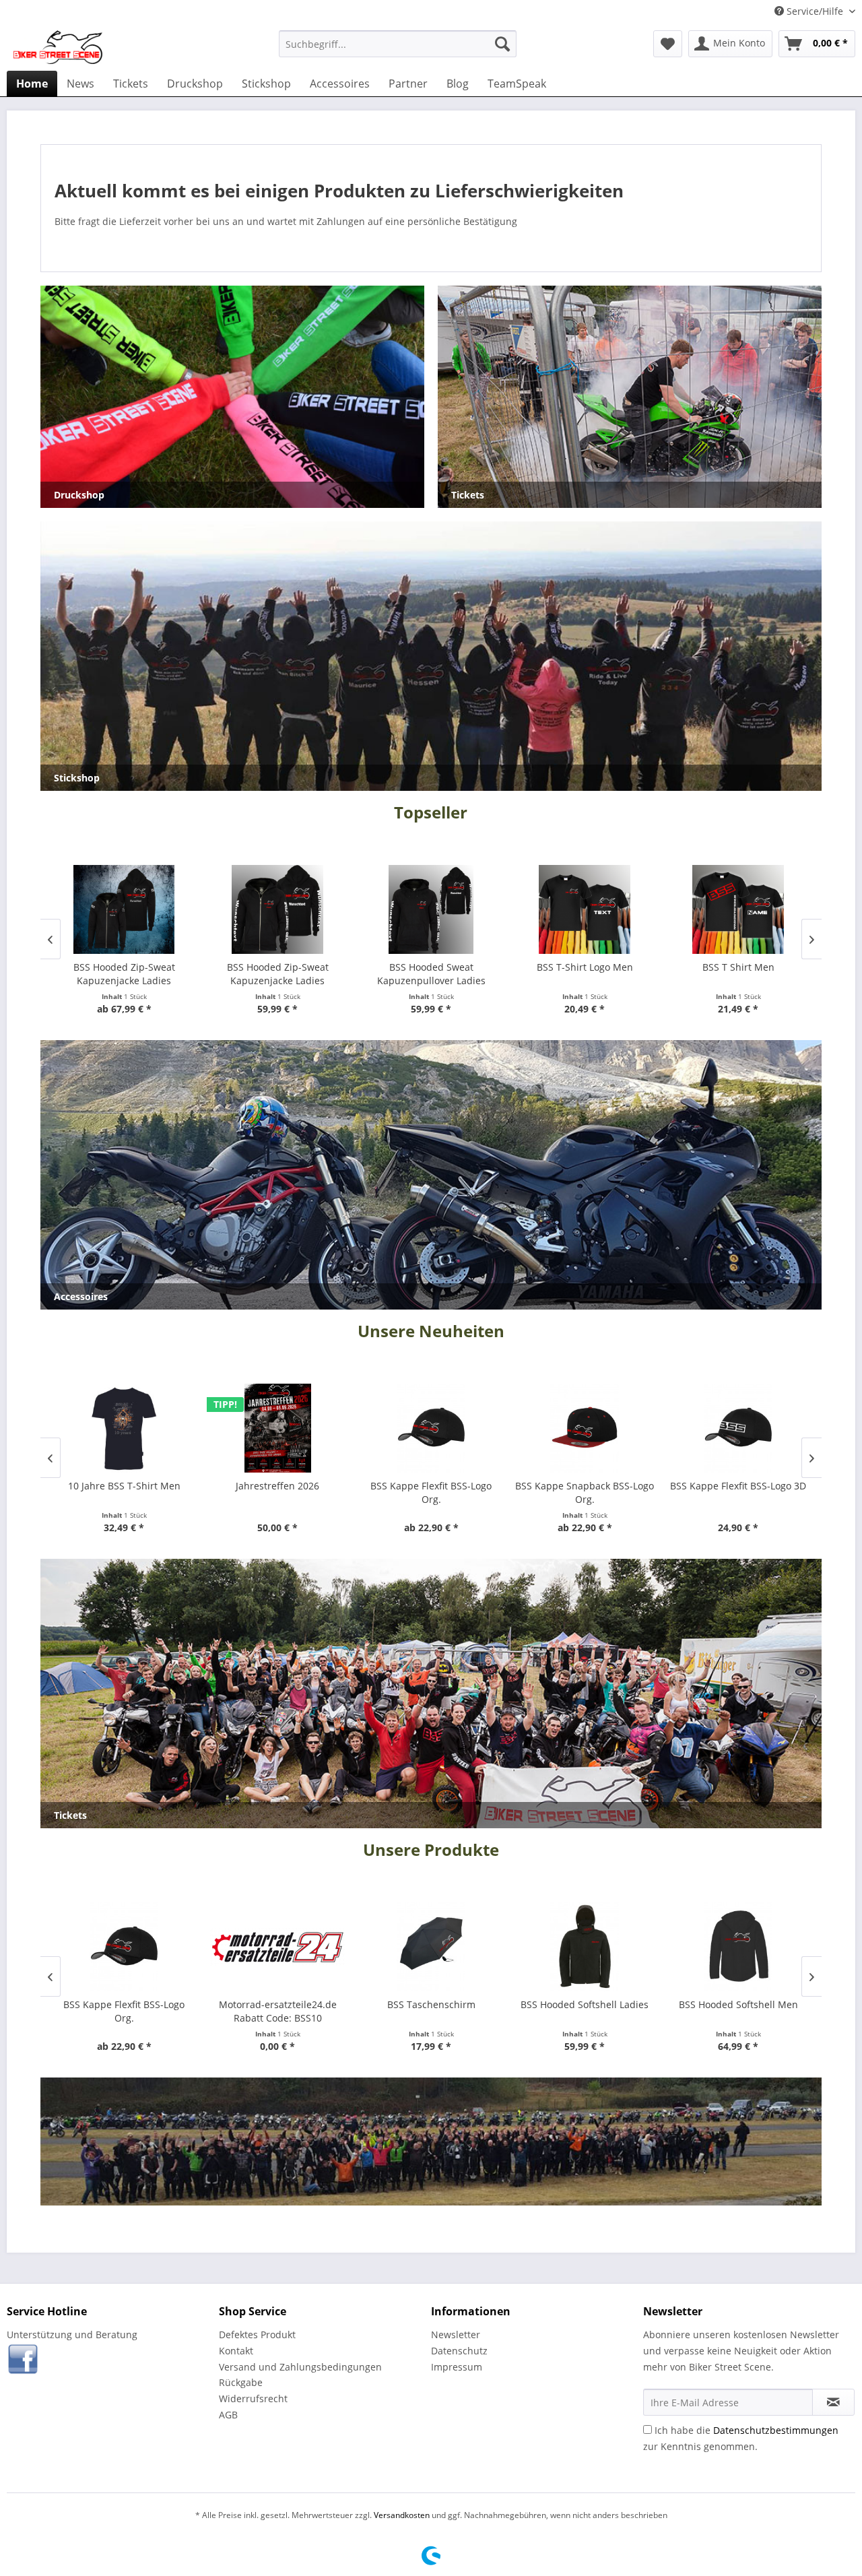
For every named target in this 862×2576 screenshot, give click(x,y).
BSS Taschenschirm (431, 2004)
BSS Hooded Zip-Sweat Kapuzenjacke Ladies (124, 974)
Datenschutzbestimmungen (776, 2430)
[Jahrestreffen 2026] (277, 1428)
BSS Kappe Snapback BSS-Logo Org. (585, 1492)
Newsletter (456, 2334)
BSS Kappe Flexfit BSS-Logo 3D (738, 1486)
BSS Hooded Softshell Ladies (585, 2004)
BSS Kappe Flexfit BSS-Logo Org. (431, 1492)
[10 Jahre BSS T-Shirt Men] (124, 1428)
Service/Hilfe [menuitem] (815, 11)
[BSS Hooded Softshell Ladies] (585, 1947)
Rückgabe (241, 2382)
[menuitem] (398, 44)
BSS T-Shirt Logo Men (585, 967)
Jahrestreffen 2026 (277, 1486)
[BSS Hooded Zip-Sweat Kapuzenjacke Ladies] (124, 909)
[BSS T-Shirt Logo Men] (585, 909)
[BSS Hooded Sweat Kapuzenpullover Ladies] (431, 909)
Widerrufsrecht (253, 2398)
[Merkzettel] (668, 44)
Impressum (457, 2367)
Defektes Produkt (257, 2334)
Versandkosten (402, 2515)
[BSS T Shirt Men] (738, 909)
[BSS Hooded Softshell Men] (738, 1947)
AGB (228, 2415)
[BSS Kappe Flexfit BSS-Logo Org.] (431, 1428)
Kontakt (236, 2351)
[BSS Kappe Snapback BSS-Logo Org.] (585, 1428)
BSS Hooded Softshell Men (738, 2004)
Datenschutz (459, 2351)
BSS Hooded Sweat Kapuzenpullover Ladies (431, 974)
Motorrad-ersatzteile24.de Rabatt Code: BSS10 (278, 2011)
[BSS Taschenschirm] (431, 1947)
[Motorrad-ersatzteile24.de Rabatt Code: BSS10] (277, 1947)
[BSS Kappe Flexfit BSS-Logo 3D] (738, 1428)
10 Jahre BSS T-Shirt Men (124, 1486)
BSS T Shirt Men (738, 967)
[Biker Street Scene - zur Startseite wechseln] (58, 47)
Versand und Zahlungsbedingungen (300, 2367)
